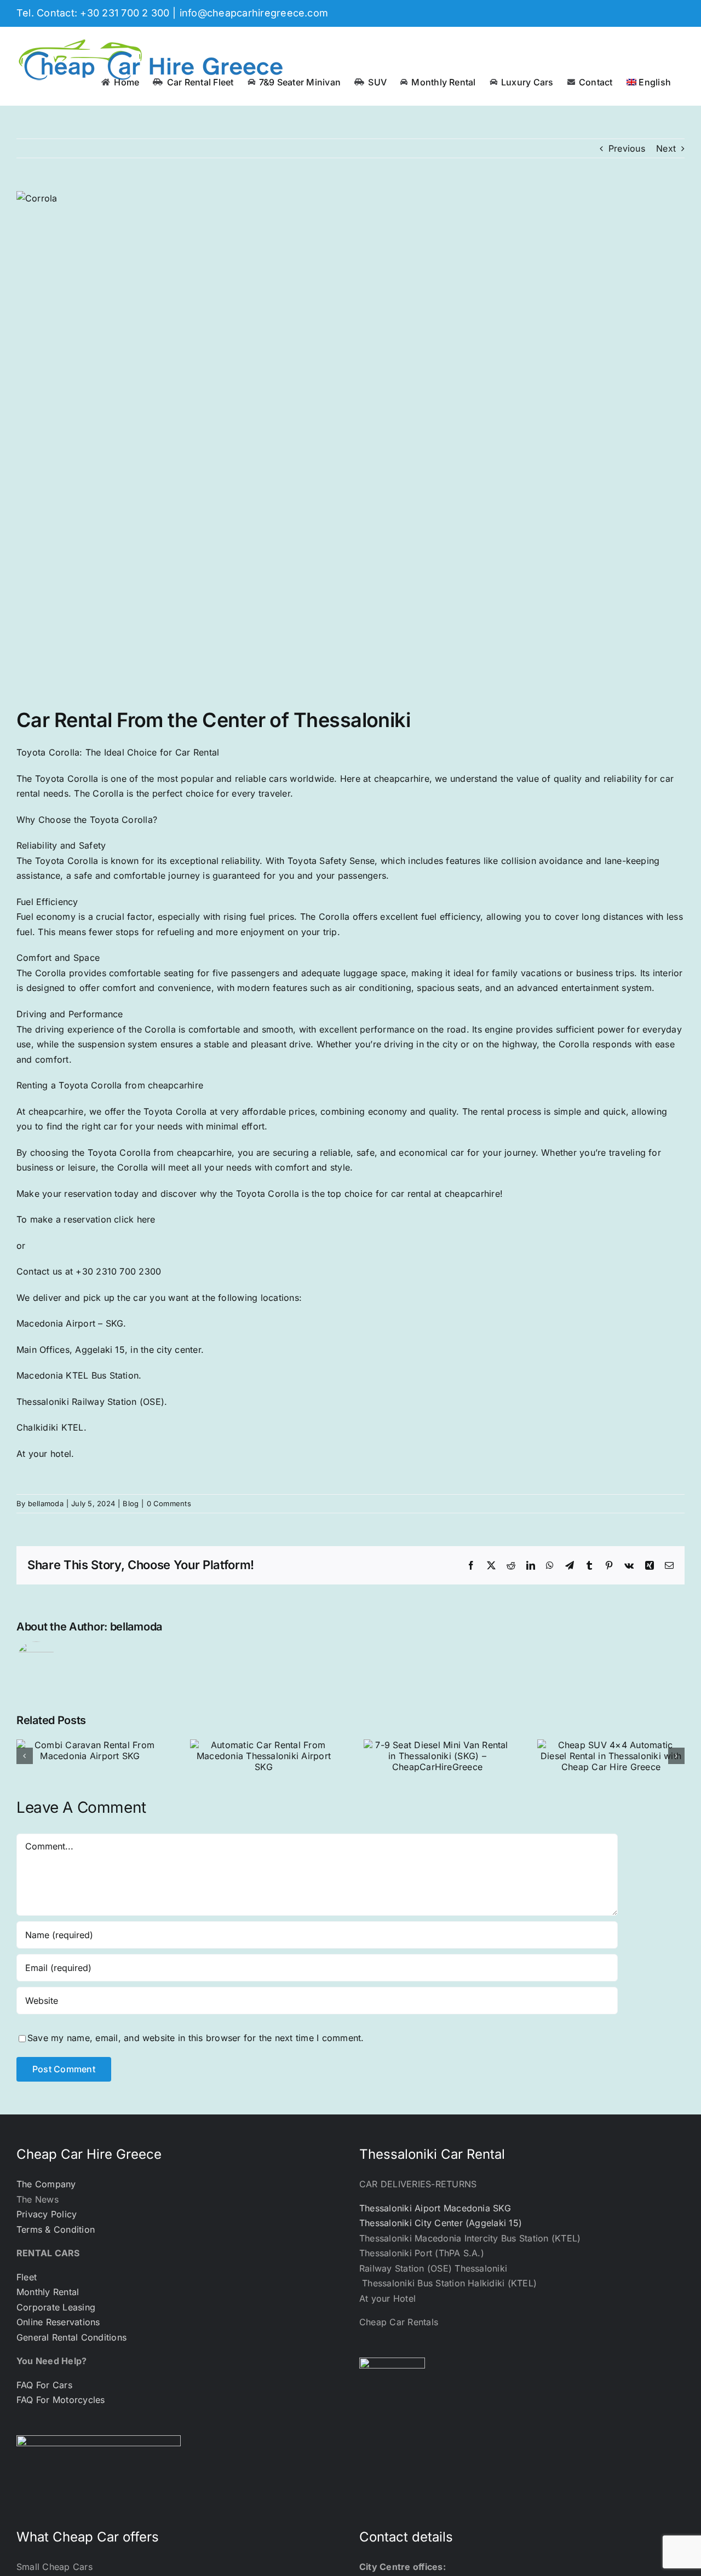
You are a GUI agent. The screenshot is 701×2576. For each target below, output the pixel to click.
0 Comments (169, 1503)
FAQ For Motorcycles (61, 2400)
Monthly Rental (48, 2292)
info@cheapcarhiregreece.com (254, 13)
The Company (46, 2184)
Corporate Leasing (56, 2307)
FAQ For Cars (44, 2385)
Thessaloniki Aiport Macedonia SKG (435, 2208)
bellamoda (46, 1503)
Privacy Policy (47, 2214)
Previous (627, 148)
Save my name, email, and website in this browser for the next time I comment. (196, 2038)
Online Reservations (58, 2322)
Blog (131, 1503)
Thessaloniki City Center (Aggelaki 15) (441, 2223)
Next (666, 148)
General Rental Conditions (71, 2337)
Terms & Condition (56, 2229)
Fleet (27, 2277)
